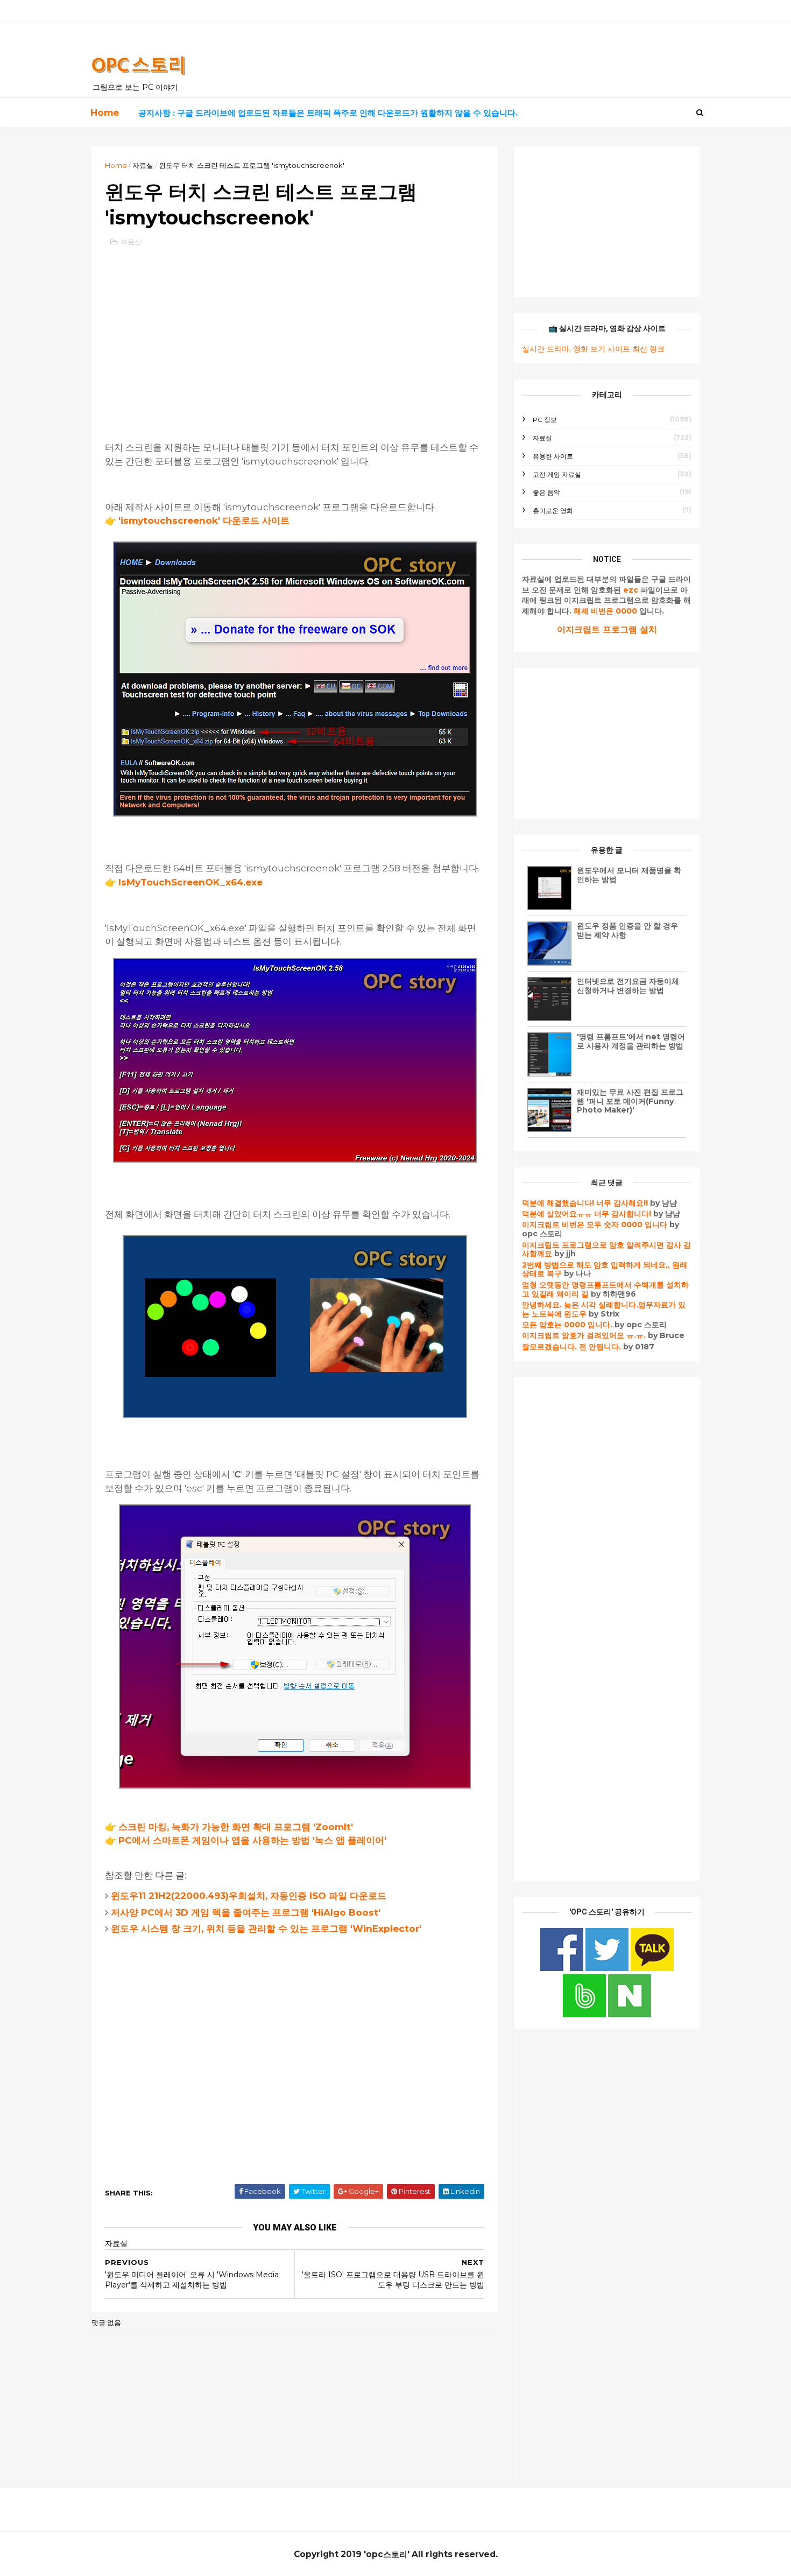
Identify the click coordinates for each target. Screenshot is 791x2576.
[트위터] (608, 1968)
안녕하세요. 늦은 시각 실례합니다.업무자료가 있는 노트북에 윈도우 (604, 1309)
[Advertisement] (295, 334)
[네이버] (630, 2015)
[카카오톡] (652, 1968)
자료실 (143, 165)
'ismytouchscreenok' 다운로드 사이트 (204, 520)
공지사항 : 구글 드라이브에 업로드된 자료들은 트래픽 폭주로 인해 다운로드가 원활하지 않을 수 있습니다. (328, 113)
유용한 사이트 (553, 456)
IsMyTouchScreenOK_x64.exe (190, 882)
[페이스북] (563, 1968)
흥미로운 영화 (553, 511)
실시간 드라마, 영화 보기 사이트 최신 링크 (593, 349)
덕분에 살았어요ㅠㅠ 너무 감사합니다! (587, 1214)
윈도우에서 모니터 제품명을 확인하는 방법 (629, 875)
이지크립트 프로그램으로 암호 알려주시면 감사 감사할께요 (606, 1250)
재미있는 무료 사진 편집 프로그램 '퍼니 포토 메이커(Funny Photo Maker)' (630, 1101)
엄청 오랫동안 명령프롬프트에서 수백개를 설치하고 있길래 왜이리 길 (605, 1289)
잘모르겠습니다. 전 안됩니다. (571, 1347)
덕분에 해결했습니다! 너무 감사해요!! (585, 1203)
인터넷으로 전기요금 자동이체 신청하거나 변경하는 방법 (628, 986)
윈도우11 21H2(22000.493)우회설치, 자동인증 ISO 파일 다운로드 (249, 1896)
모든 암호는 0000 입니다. (567, 1325)
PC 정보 (545, 420)
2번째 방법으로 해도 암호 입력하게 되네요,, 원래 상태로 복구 (605, 1269)
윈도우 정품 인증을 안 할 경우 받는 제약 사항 (627, 930)
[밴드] (585, 2015)
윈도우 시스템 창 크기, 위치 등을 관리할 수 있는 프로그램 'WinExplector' (266, 1929)
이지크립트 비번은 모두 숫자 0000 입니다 (595, 1224)
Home (105, 112)
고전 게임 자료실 (557, 474)
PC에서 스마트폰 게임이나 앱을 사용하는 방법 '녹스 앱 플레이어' (252, 1840)
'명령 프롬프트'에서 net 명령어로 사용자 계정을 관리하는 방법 (631, 1041)
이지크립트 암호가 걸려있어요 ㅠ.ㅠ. (585, 1335)
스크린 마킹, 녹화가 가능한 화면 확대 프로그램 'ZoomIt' (236, 1827)
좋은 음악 (546, 492)
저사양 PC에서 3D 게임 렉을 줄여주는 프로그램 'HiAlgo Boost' (246, 1912)
